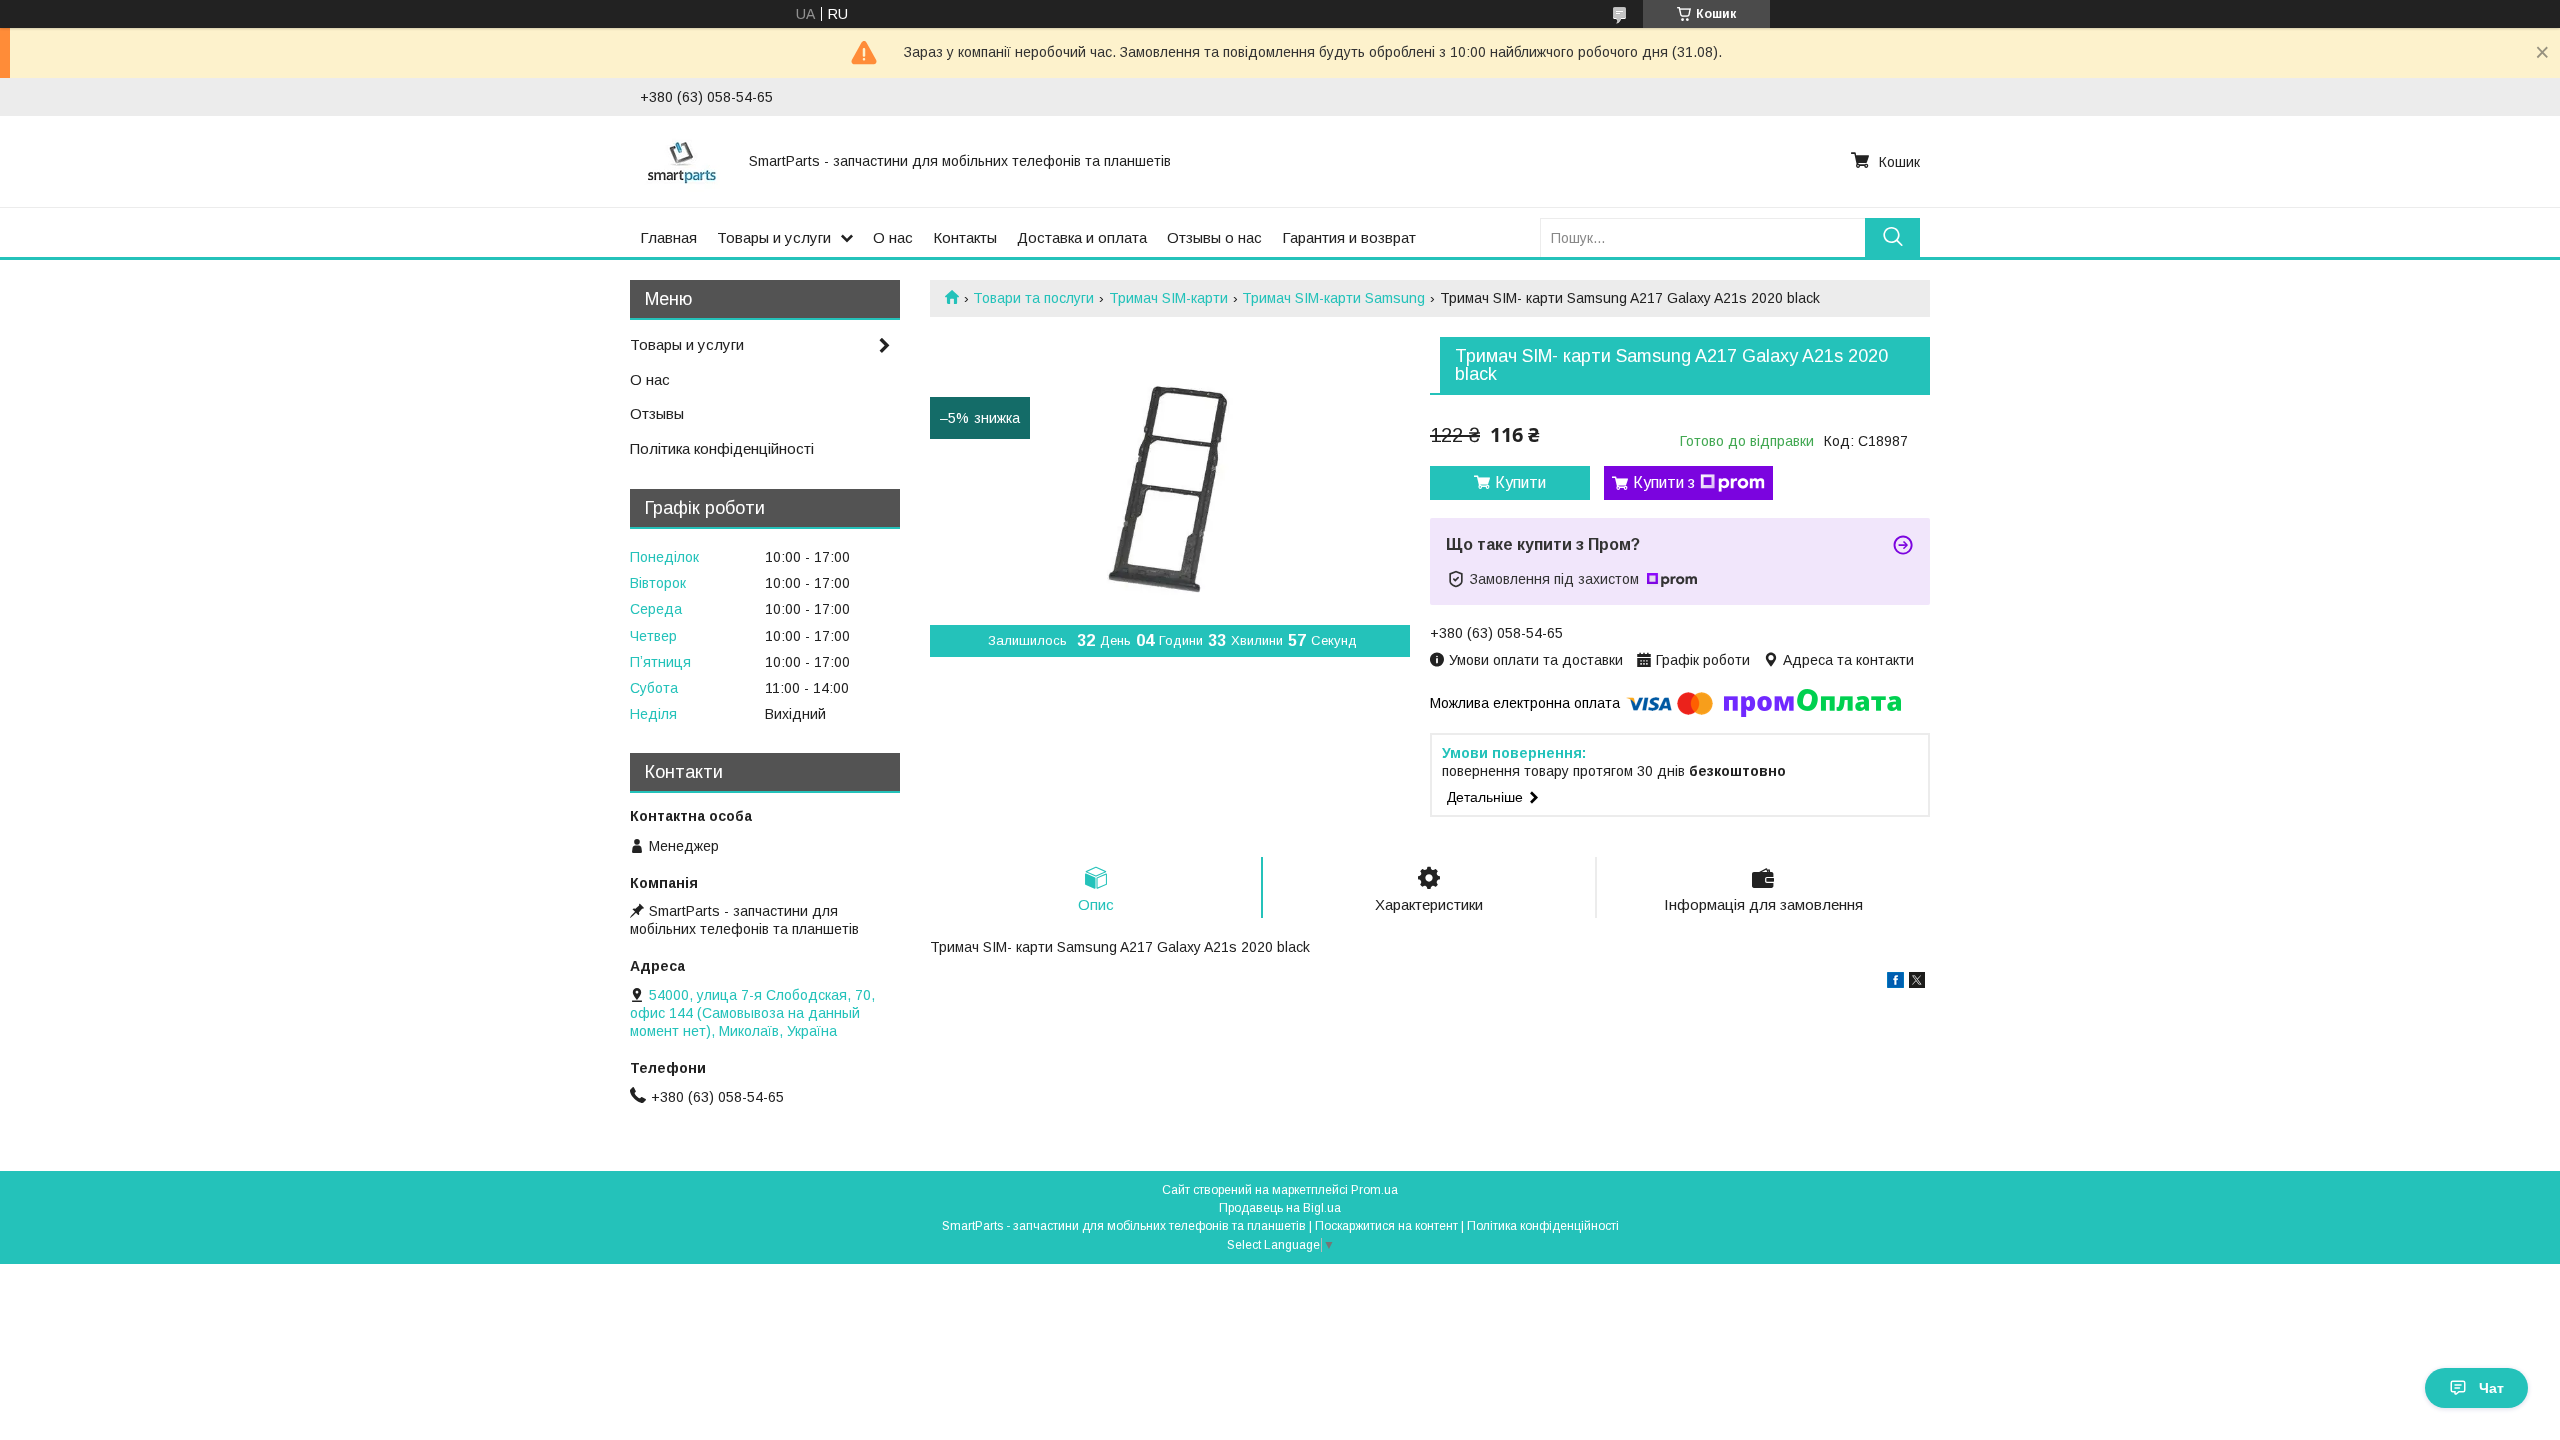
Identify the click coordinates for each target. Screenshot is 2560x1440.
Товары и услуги (774, 237)
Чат (2491, 1388)
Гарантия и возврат (1349, 237)
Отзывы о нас (1214, 237)
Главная (668, 237)
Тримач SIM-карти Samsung (1333, 298)
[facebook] (1895, 983)
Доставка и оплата (1082, 237)
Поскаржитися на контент (1386, 1226)
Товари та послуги (1033, 298)
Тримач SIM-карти (1168, 298)
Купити (1520, 482)
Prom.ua (1374, 1190)
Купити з (1664, 482)
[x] (1917, 983)
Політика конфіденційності (722, 448)
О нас (893, 237)
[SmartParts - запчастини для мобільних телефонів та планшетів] (682, 161)
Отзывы (657, 413)
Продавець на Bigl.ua (1280, 1208)
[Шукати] (1892, 237)
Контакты (965, 237)
